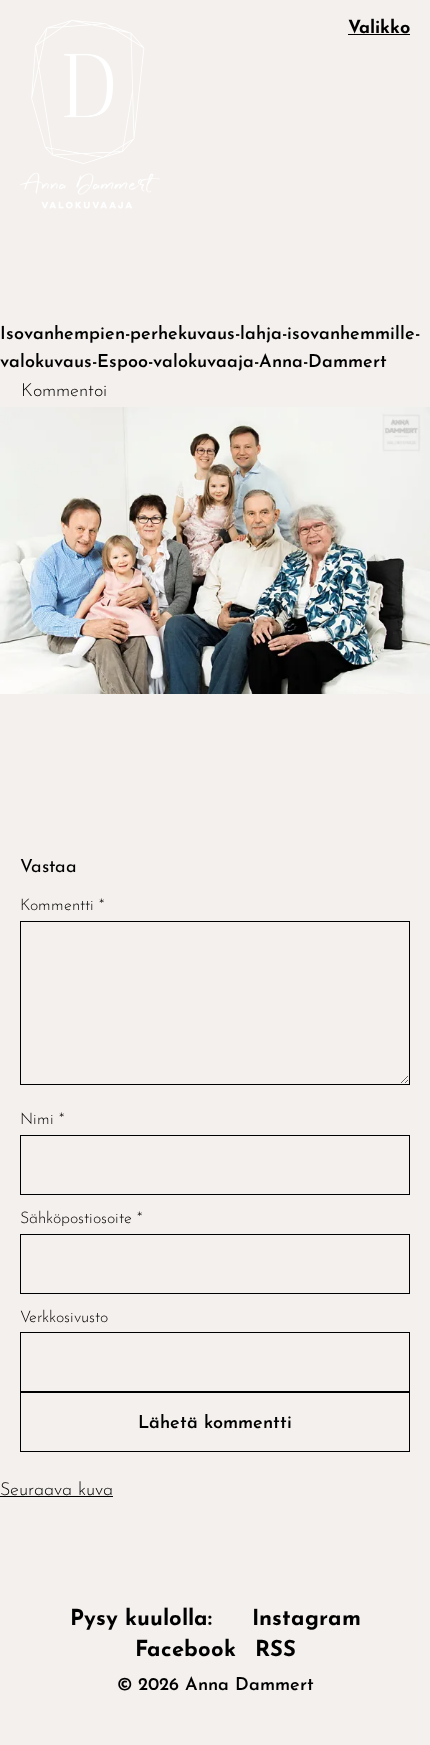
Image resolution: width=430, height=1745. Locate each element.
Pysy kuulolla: (151, 1619)
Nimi (42, 1120)
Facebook (185, 1650)
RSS (275, 1650)
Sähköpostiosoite (81, 1219)
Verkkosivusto (64, 1318)
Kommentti (62, 906)
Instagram (306, 1619)
